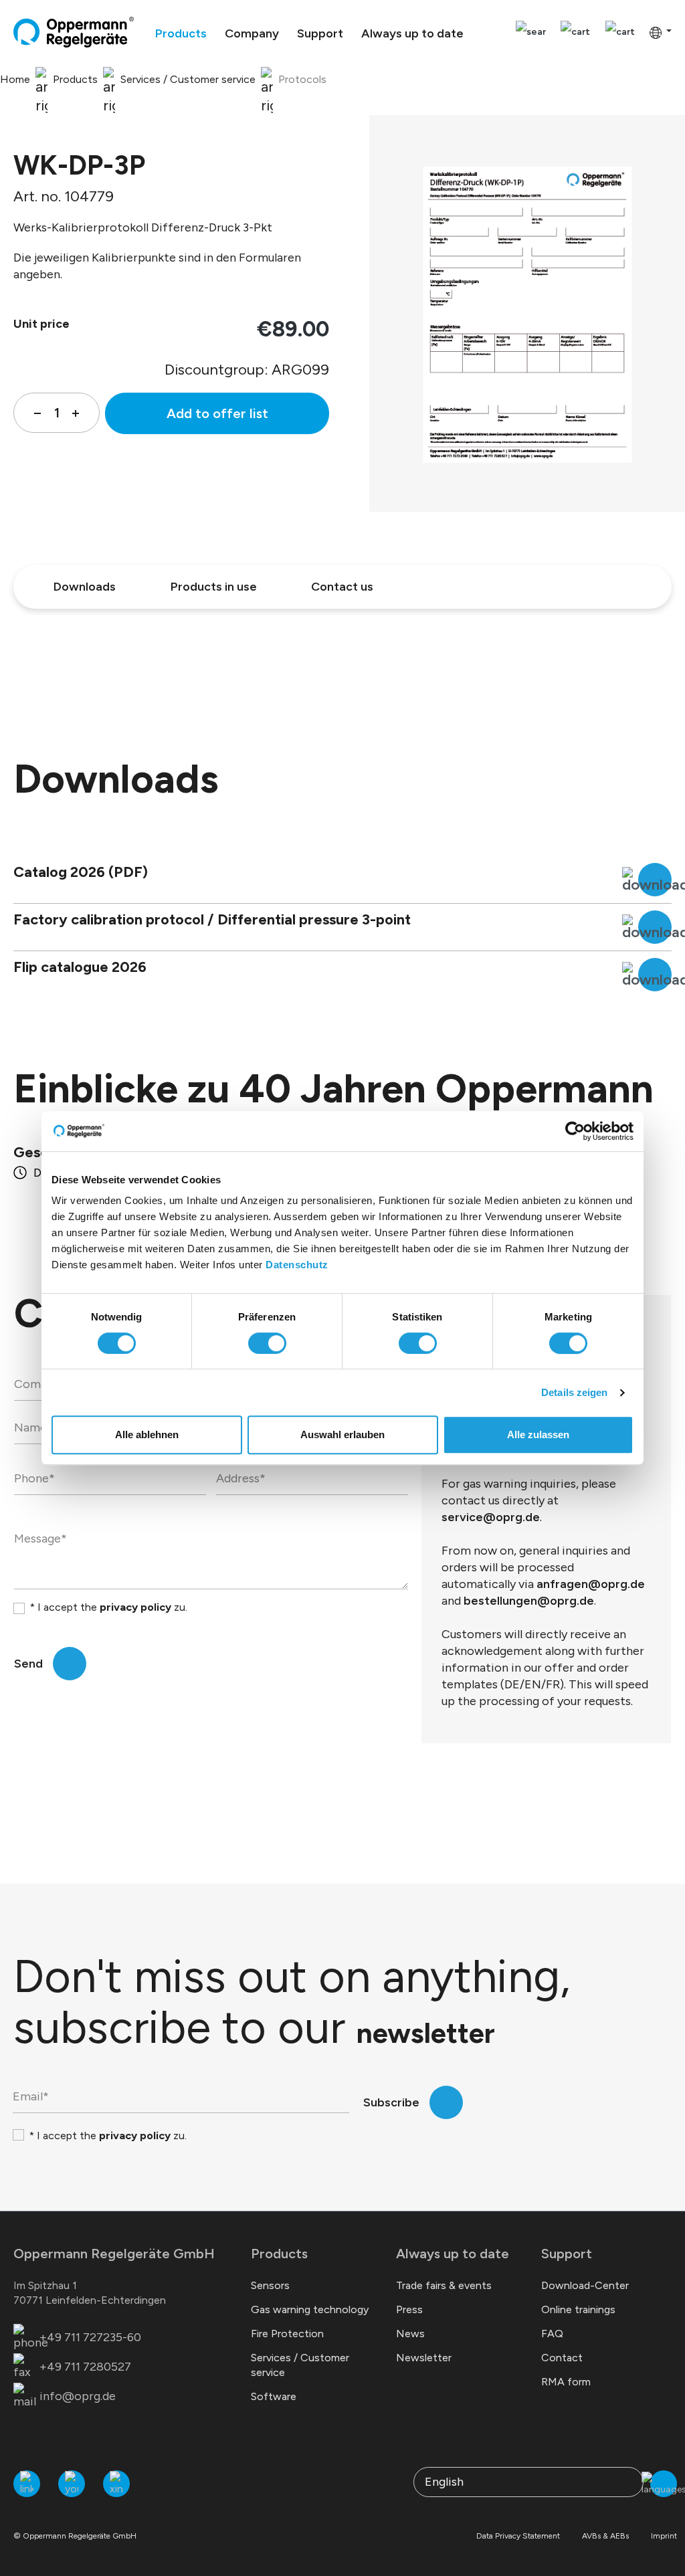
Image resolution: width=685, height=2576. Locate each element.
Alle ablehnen (147, 1434)
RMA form (566, 2382)
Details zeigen (574, 1392)
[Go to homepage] (74, 32)
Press (409, 2309)
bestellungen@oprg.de (529, 1601)
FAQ (552, 2334)
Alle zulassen (538, 1434)
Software (274, 2396)
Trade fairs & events (444, 2285)
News (410, 2334)
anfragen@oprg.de (591, 1584)
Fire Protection (287, 2334)
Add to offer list (217, 413)
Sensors (270, 2285)
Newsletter (424, 2358)
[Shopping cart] (620, 32)
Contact (562, 2358)
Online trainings (578, 2309)
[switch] (267, 1343)
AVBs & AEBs (605, 2536)
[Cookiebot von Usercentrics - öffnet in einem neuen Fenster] (575, 1131)
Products (279, 2254)
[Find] (531, 32)
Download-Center (585, 2285)
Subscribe (391, 2102)
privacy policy (135, 1607)
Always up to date (453, 2254)
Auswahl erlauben (342, 1434)
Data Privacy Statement (518, 2536)
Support (567, 2254)
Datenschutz (297, 1265)
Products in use (214, 587)
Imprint (664, 2536)
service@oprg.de (491, 1517)
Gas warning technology (310, 2309)
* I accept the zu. (108, 1607)
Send (28, 1664)
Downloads (85, 587)
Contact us (342, 587)
